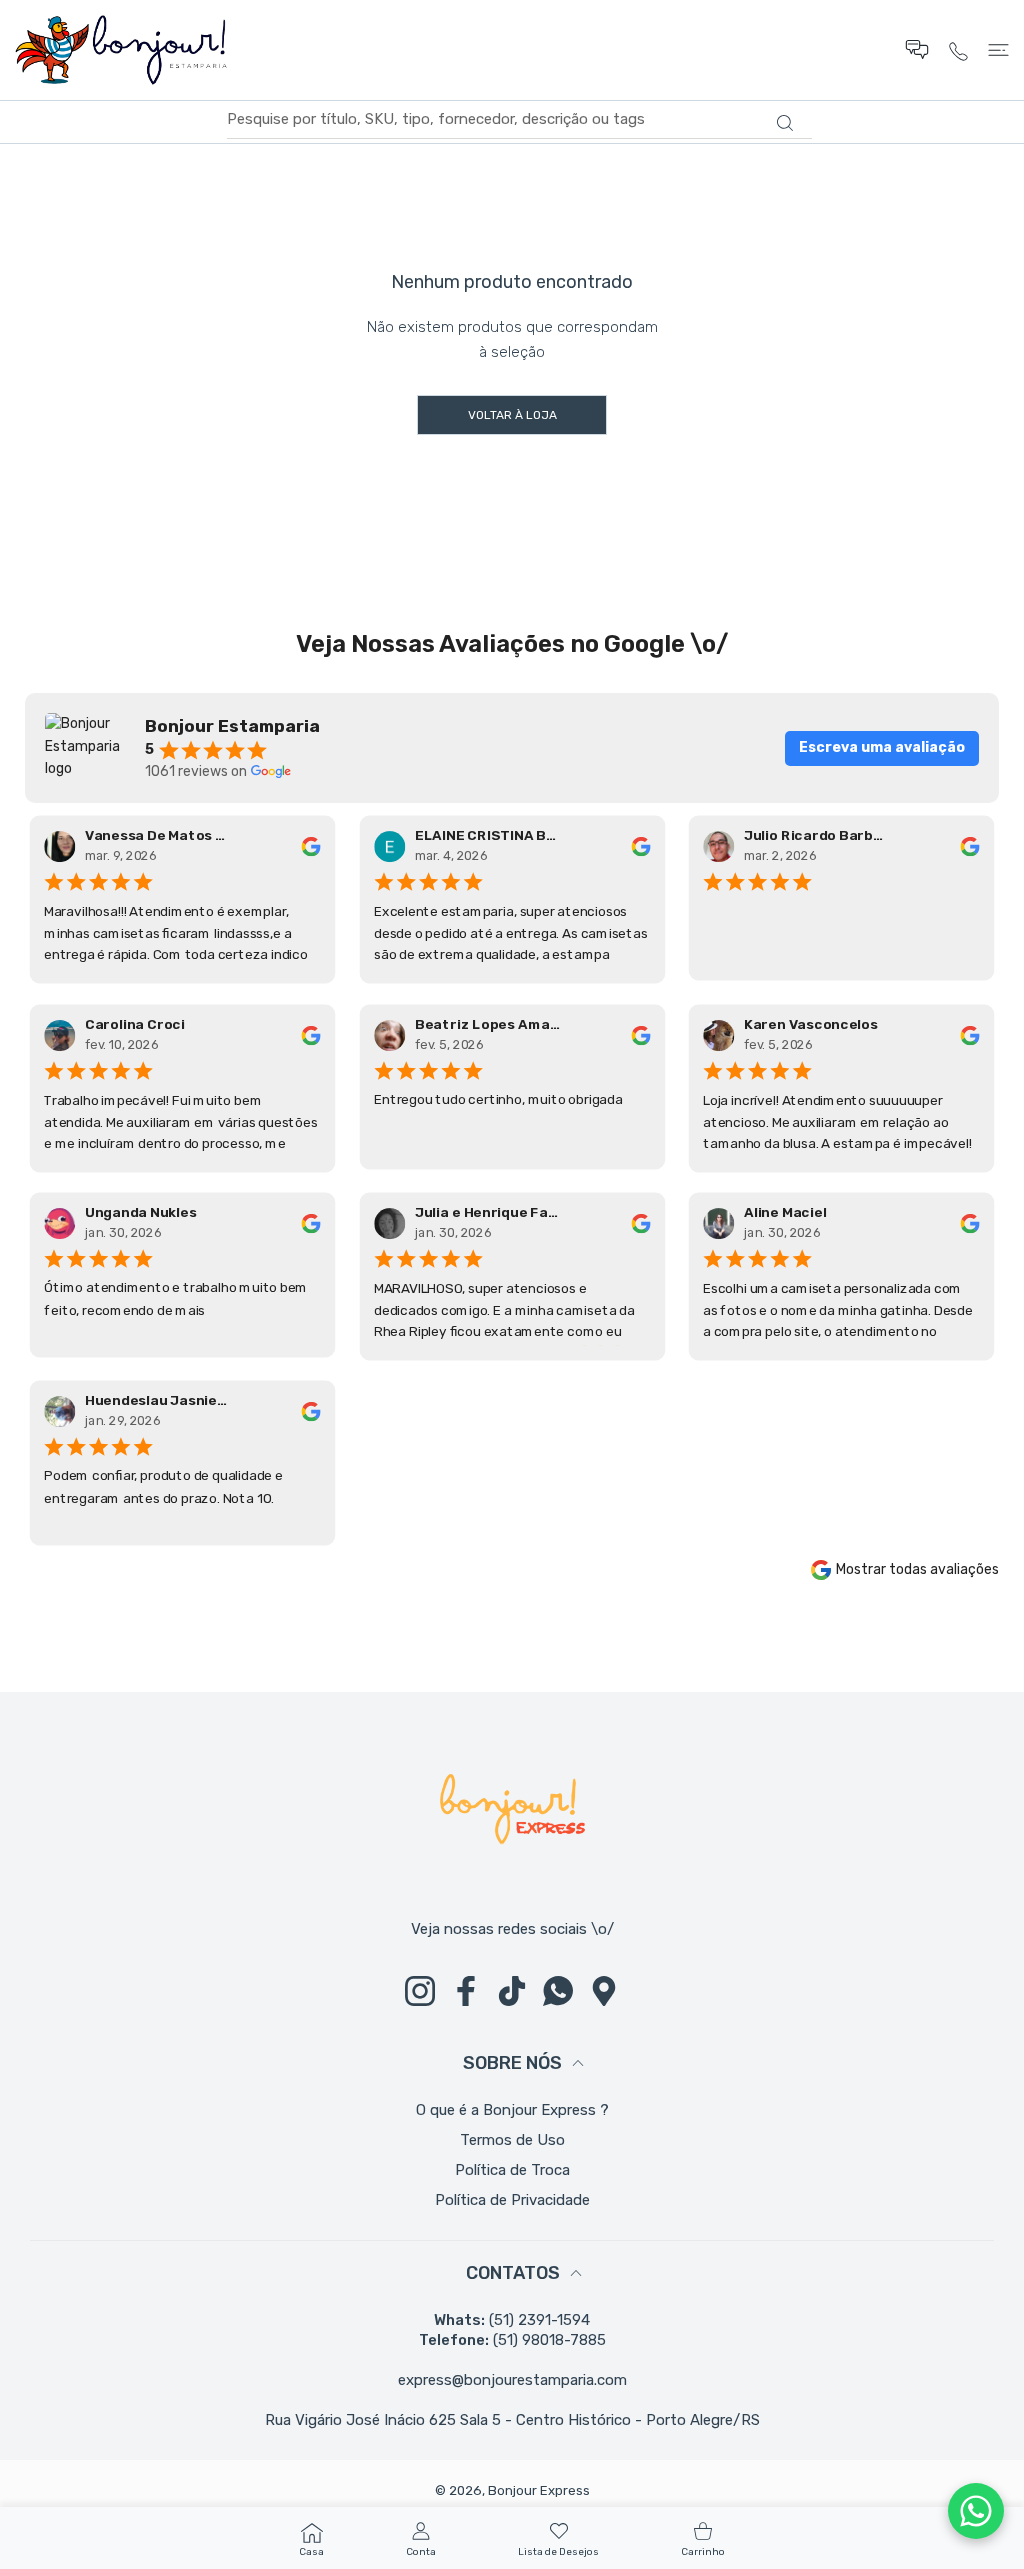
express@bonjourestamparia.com (512, 2380)
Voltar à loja (512, 415)
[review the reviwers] (310, 846)
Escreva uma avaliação (882, 747)
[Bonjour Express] (121, 50)
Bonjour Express (539, 2490)
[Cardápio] (998, 49)
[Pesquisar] (784, 123)
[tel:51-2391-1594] (958, 49)
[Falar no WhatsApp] (976, 2511)
